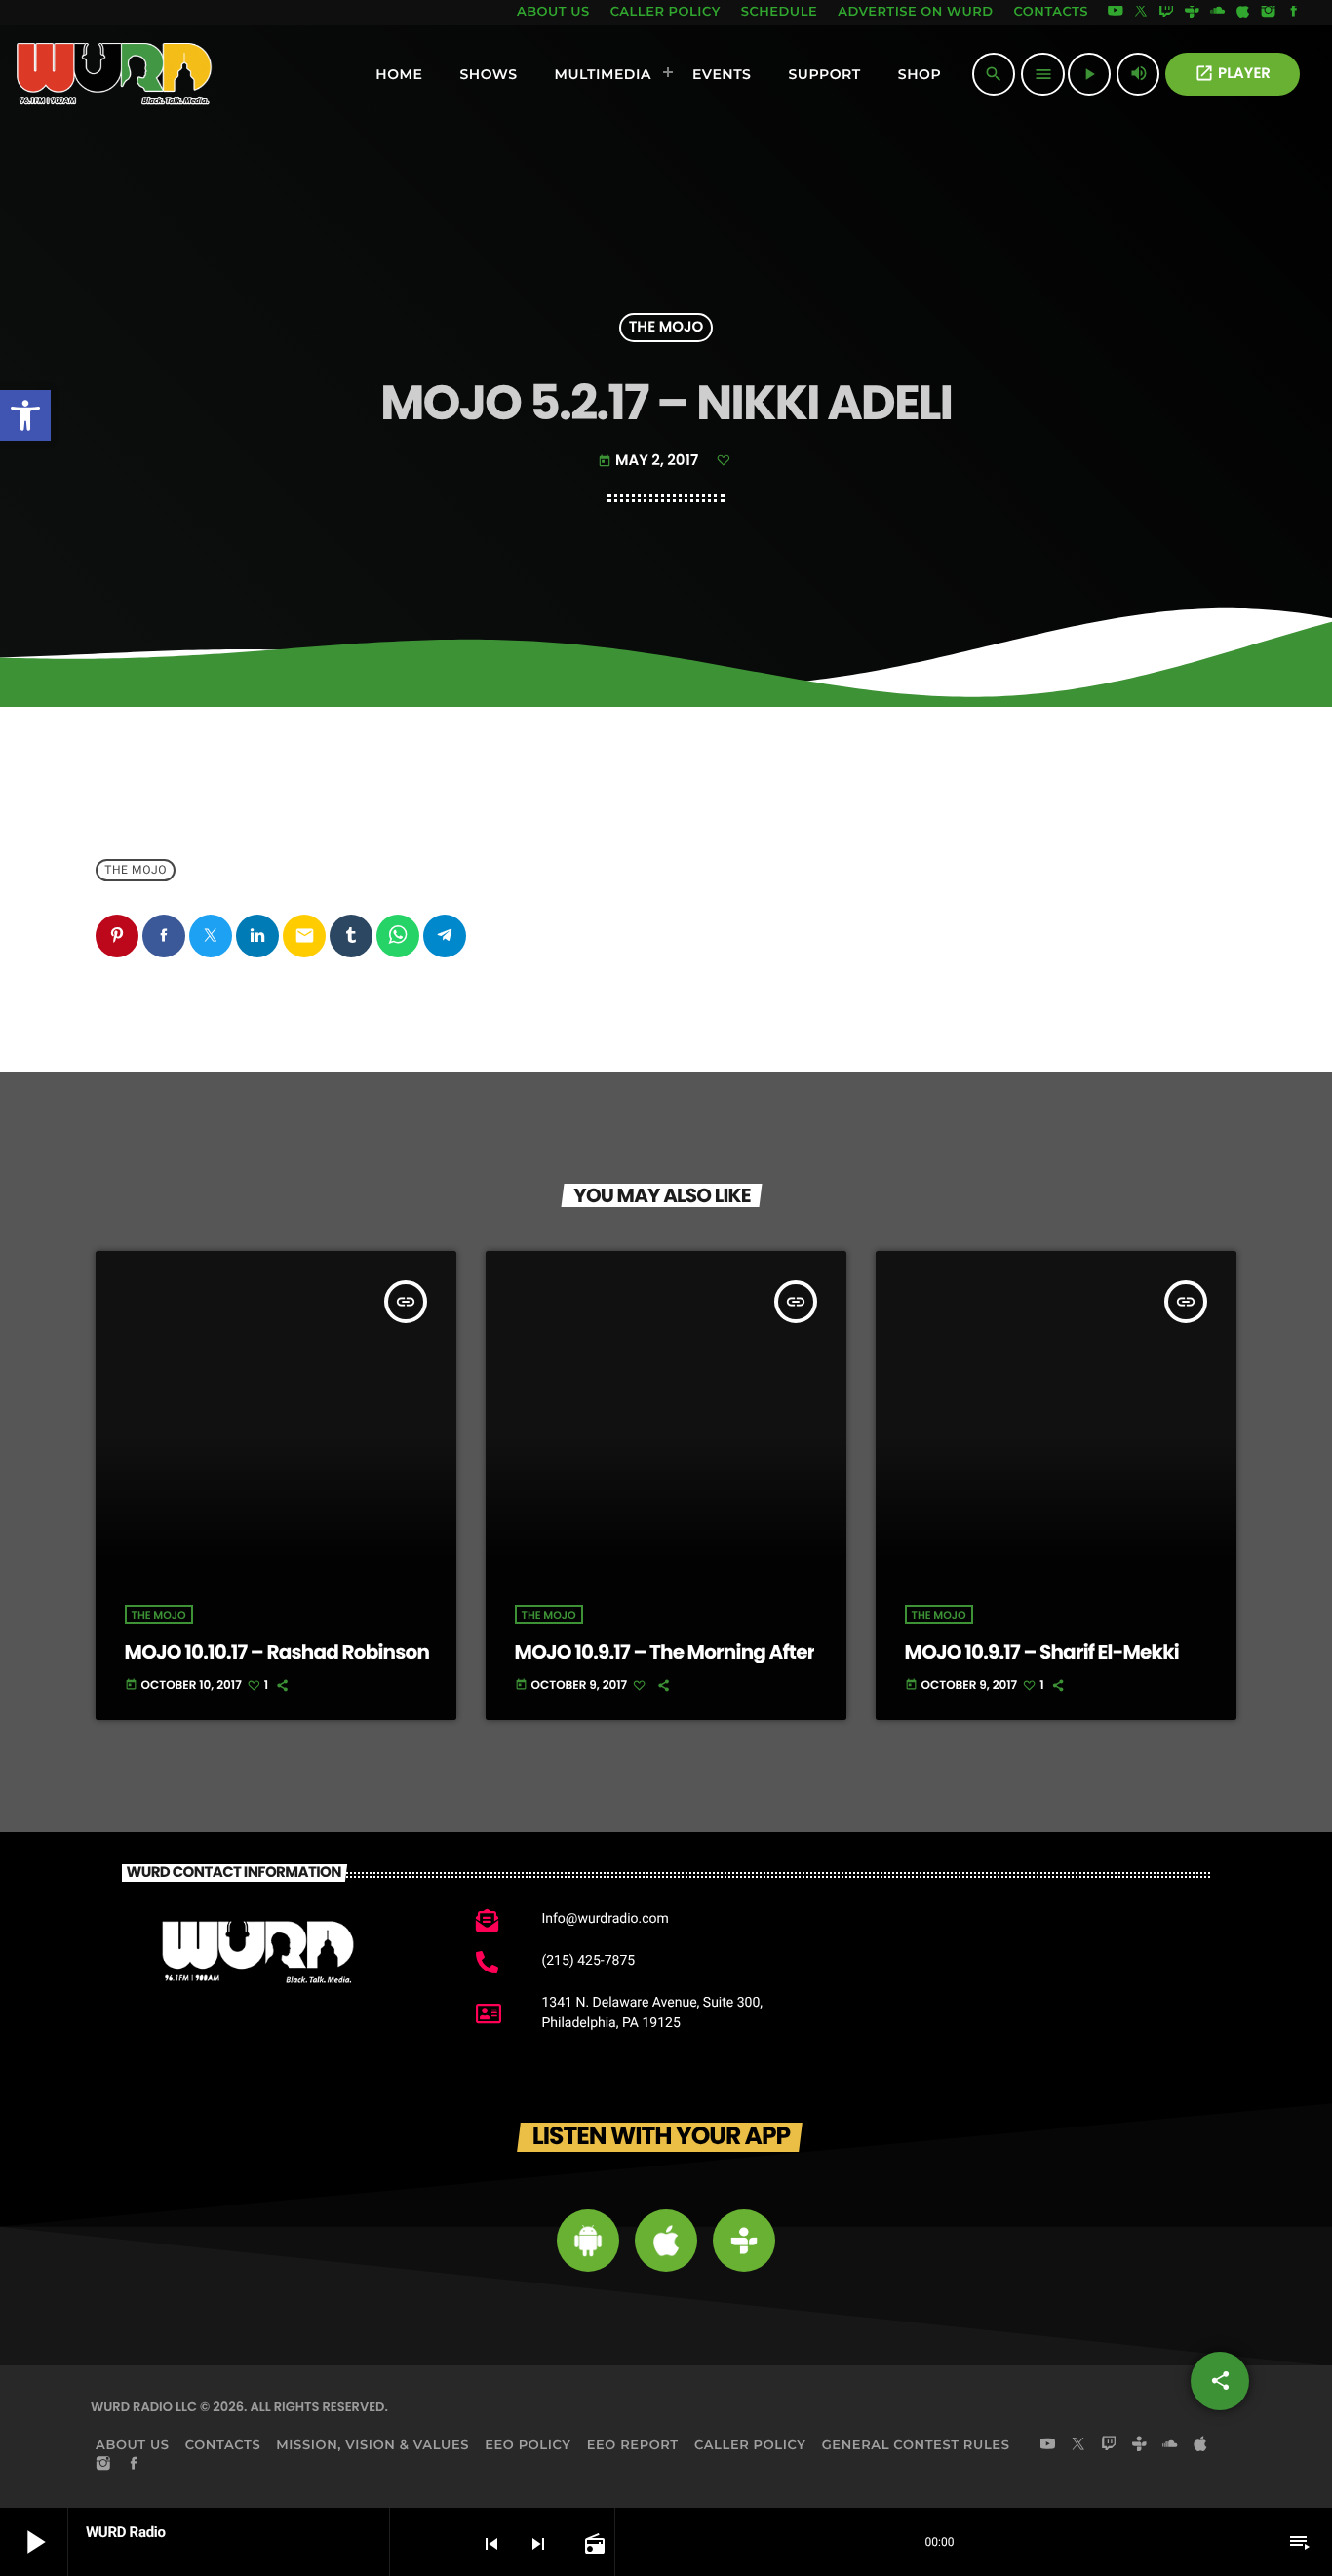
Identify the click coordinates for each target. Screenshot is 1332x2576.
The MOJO (666, 328)
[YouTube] (1116, 13)
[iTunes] (1243, 13)
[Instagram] (1269, 13)
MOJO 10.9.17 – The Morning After (665, 1652)
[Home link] (115, 74)
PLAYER (1233, 74)
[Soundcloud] (1218, 13)
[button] (25, 415)
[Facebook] (1294, 13)
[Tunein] (1192, 13)
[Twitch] (1166, 13)
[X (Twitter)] (1141, 13)
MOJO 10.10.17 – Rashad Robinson (277, 1652)
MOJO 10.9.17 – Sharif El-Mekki (1042, 1652)
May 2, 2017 (650, 461)
